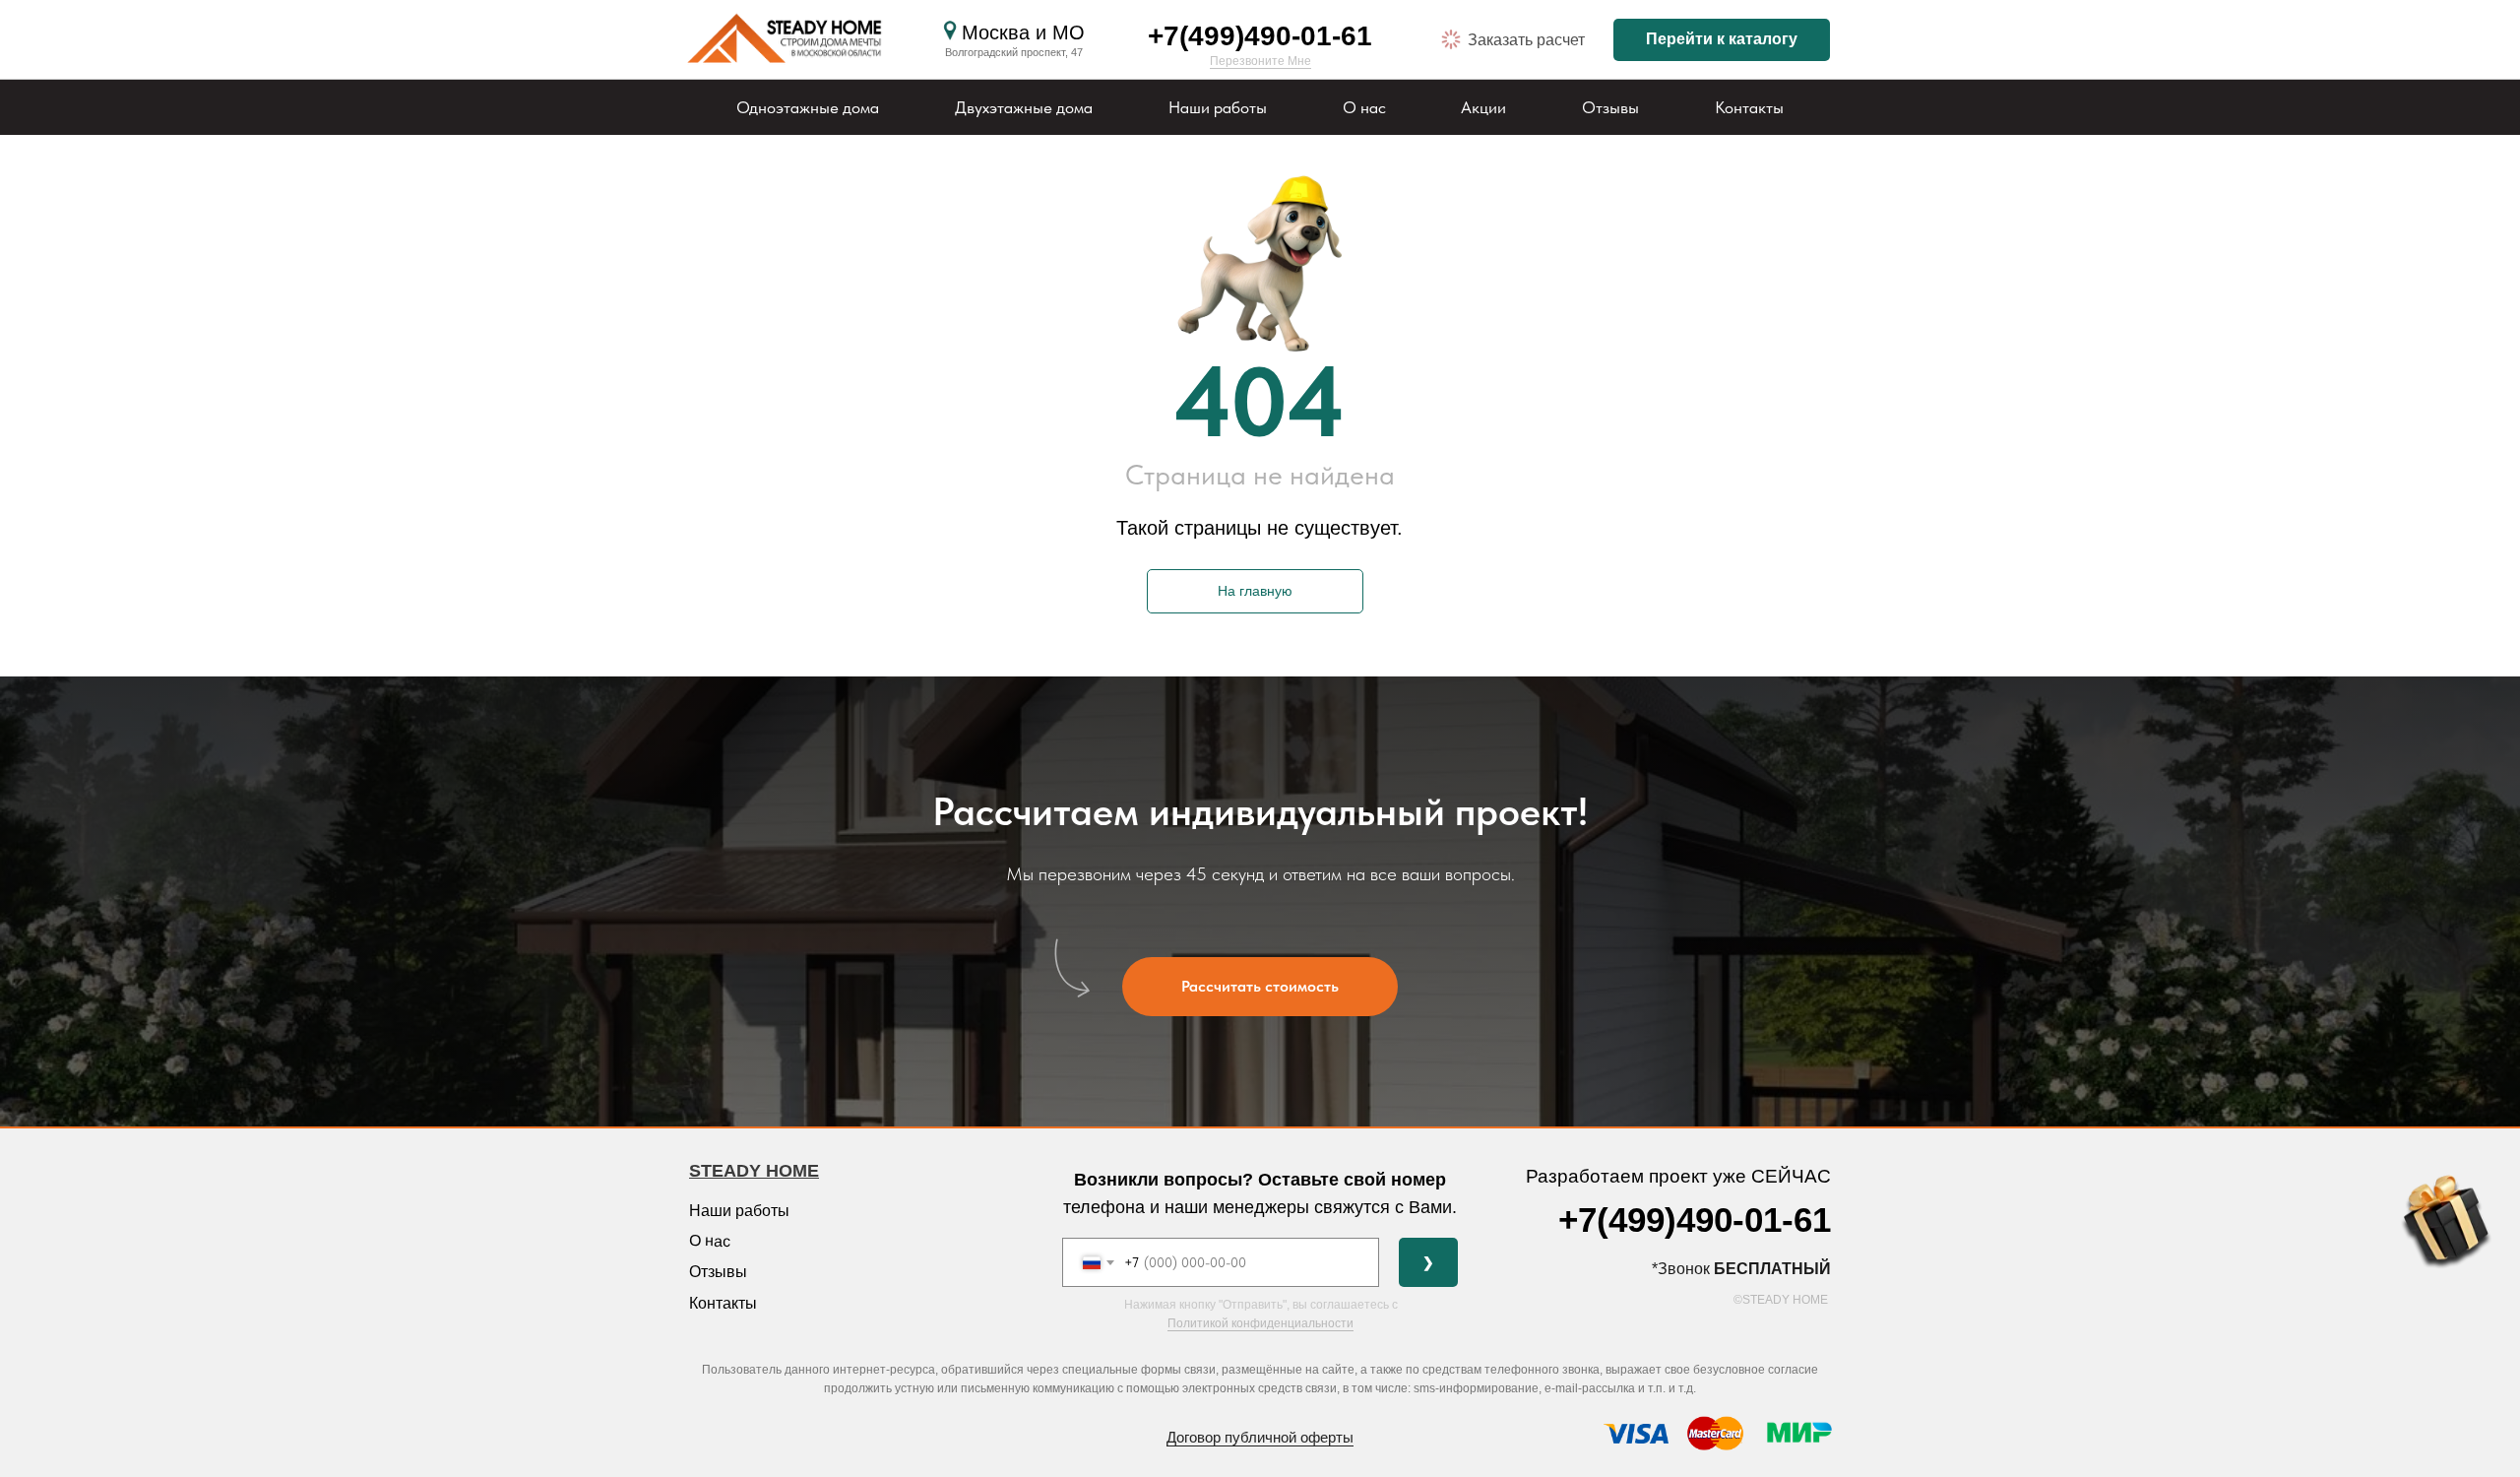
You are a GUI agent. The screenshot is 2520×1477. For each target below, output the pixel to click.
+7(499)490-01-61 (1260, 36)
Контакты (1749, 107)
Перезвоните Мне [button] (1260, 61)
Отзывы (1610, 107)
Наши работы (1218, 107)
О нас (1364, 107)
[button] (1451, 39)
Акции (1483, 107)
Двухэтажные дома (1024, 107)
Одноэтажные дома (808, 107)
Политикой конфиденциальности (1260, 1323)
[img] (788, 40)
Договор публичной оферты (1260, 1437)
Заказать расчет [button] (1526, 40)
